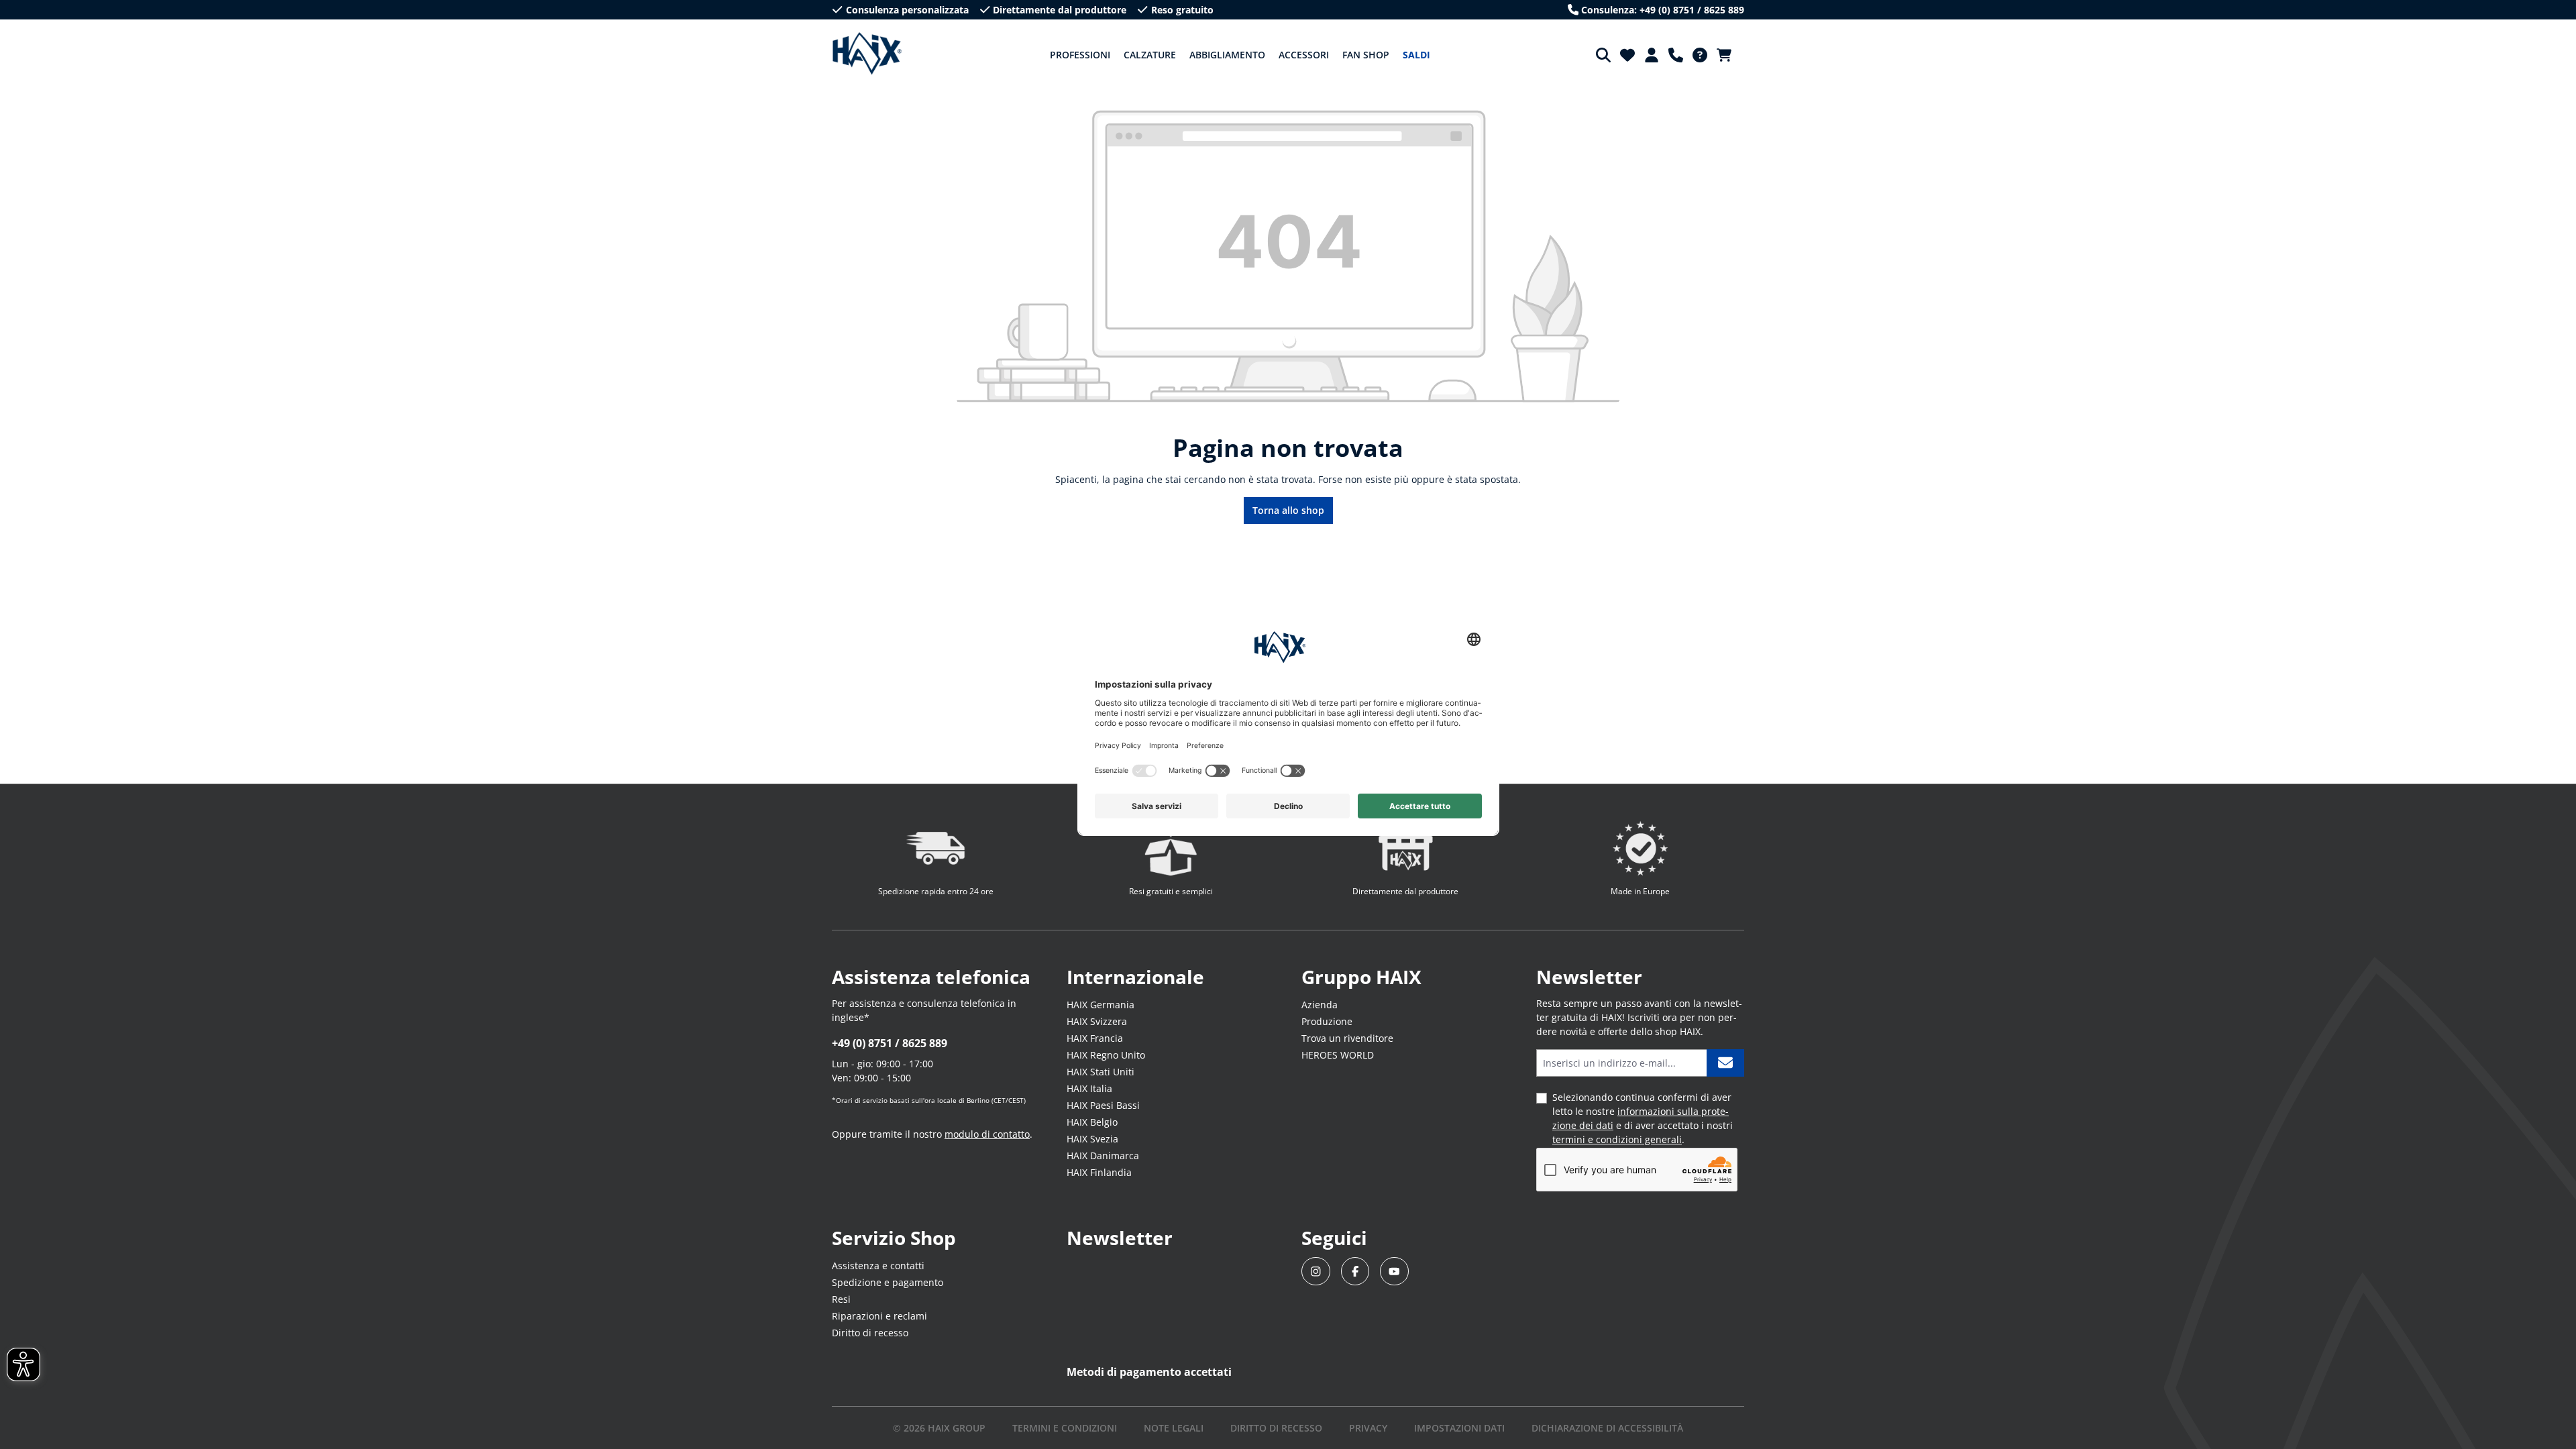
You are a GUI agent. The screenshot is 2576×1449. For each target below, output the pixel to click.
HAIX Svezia (1092, 1139)
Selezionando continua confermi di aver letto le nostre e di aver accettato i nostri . (1643, 1118)
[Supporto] (1676, 55)
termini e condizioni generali (1617, 1139)
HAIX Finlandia (1099, 1172)
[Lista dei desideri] (1627, 55)
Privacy (1368, 1428)
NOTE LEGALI (1174, 1428)
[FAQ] (1700, 55)
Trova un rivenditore (1347, 1038)
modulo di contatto (987, 1134)
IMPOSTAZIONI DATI (1459, 1428)
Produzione (1327, 1021)
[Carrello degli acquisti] (1728, 55)
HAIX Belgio (1092, 1122)
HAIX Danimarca (1103, 1156)
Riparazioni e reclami (879, 1316)
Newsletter (1120, 1238)
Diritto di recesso (870, 1333)
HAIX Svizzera (1097, 1021)
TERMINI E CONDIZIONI (1065, 1428)
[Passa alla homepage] (867, 54)
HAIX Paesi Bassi (1103, 1105)
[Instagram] (1316, 1272)
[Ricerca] (1603, 55)
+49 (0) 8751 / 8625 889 (890, 1043)
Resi (841, 1299)
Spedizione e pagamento (888, 1282)
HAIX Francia (1095, 1038)
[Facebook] (1355, 1272)
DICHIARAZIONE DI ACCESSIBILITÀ (1607, 1428)
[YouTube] (1394, 1272)
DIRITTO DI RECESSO (1276, 1428)
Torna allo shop (1288, 510)
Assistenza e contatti (878, 1266)
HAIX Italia (1089, 1088)
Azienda (1320, 1005)
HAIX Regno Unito (1106, 1055)
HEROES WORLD (1338, 1055)
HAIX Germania (1101, 1005)
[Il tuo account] (1652, 55)
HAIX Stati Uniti (1101, 1072)
